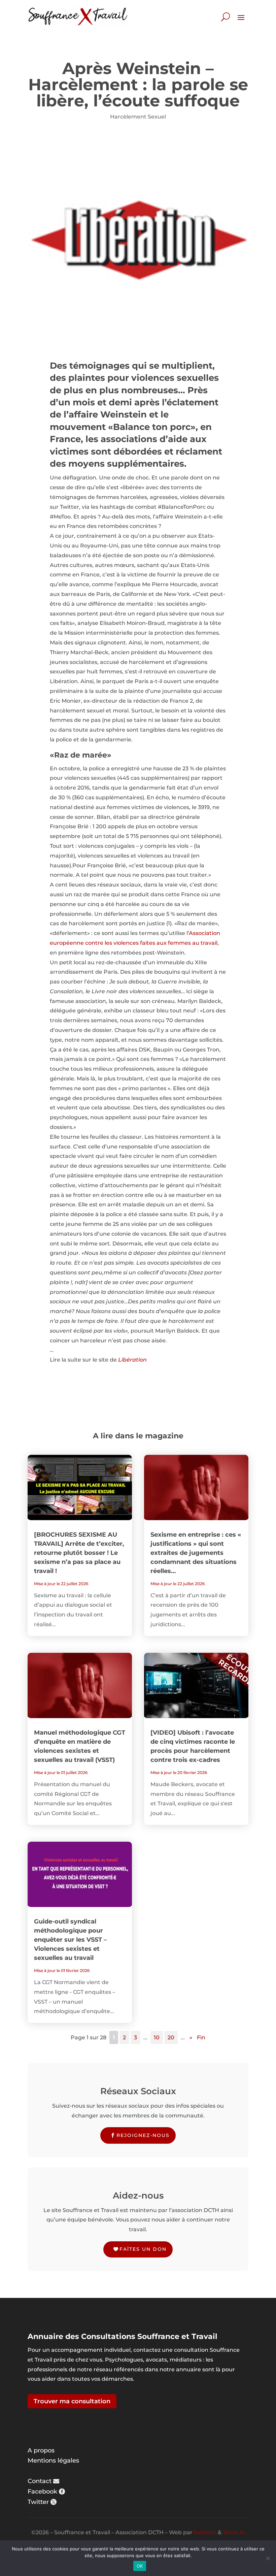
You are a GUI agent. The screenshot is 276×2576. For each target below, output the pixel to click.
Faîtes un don (143, 2249)
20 (171, 2037)
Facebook (42, 2491)
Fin (201, 2037)
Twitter (38, 2502)
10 (157, 2037)
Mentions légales (53, 2461)
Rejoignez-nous (143, 2135)
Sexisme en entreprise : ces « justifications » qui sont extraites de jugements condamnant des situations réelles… (196, 1553)
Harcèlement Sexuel (138, 117)
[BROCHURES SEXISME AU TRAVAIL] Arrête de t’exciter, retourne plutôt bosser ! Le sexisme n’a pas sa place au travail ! (79, 1553)
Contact (40, 2481)
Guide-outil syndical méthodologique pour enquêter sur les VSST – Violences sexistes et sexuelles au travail (70, 1940)
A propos (41, 2450)
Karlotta (205, 2532)
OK (140, 2566)
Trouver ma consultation (72, 2401)
